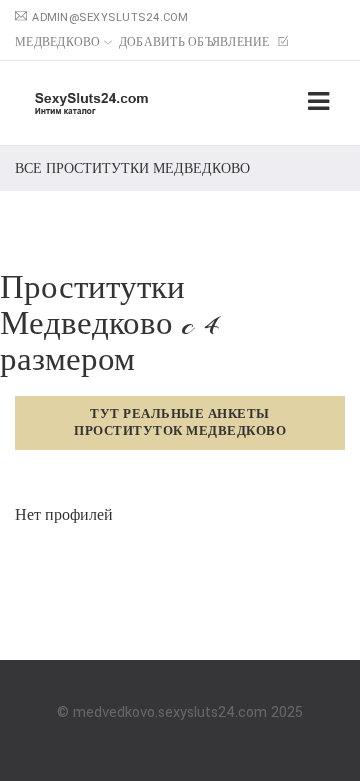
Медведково (58, 42)
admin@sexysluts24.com (110, 17)
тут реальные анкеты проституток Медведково (180, 422)
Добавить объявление (196, 42)
